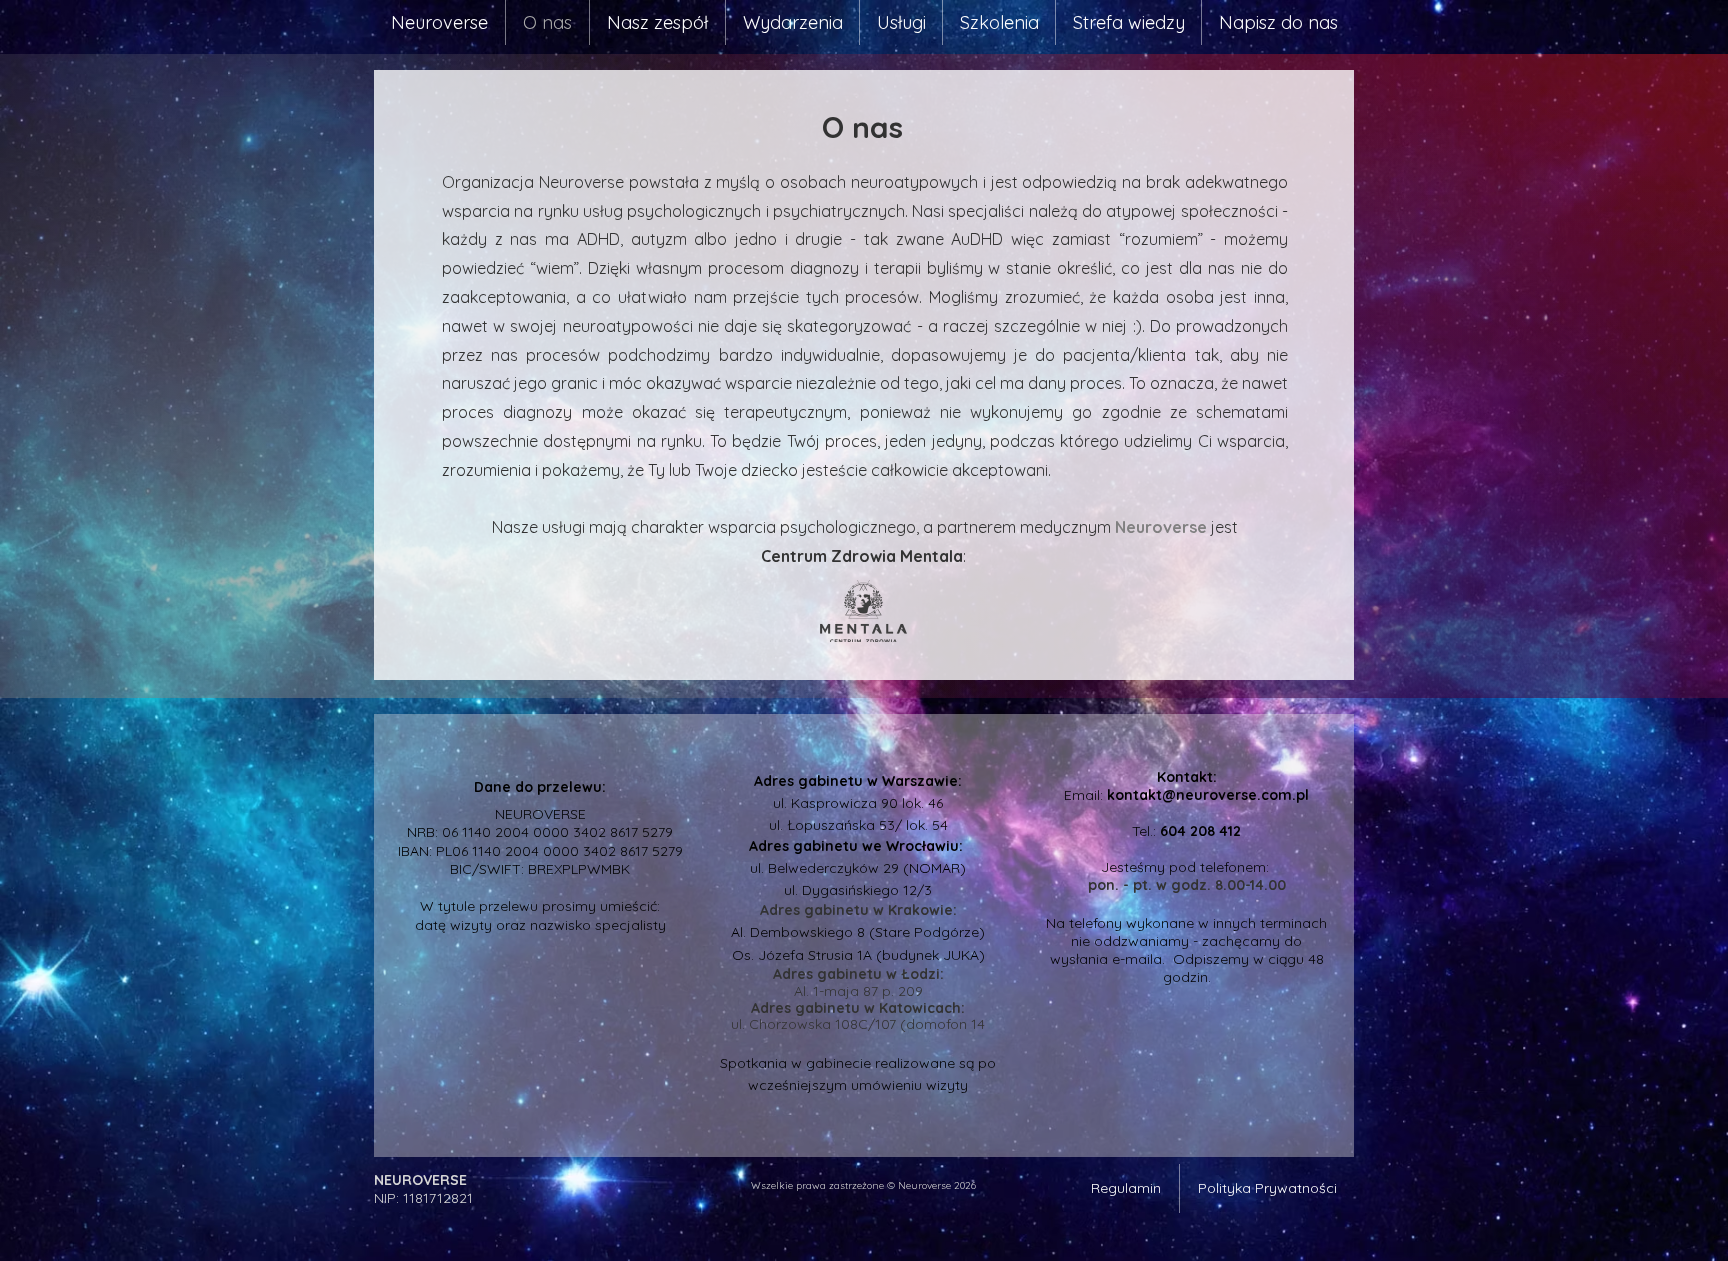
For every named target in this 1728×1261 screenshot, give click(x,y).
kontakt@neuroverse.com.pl (1208, 795)
